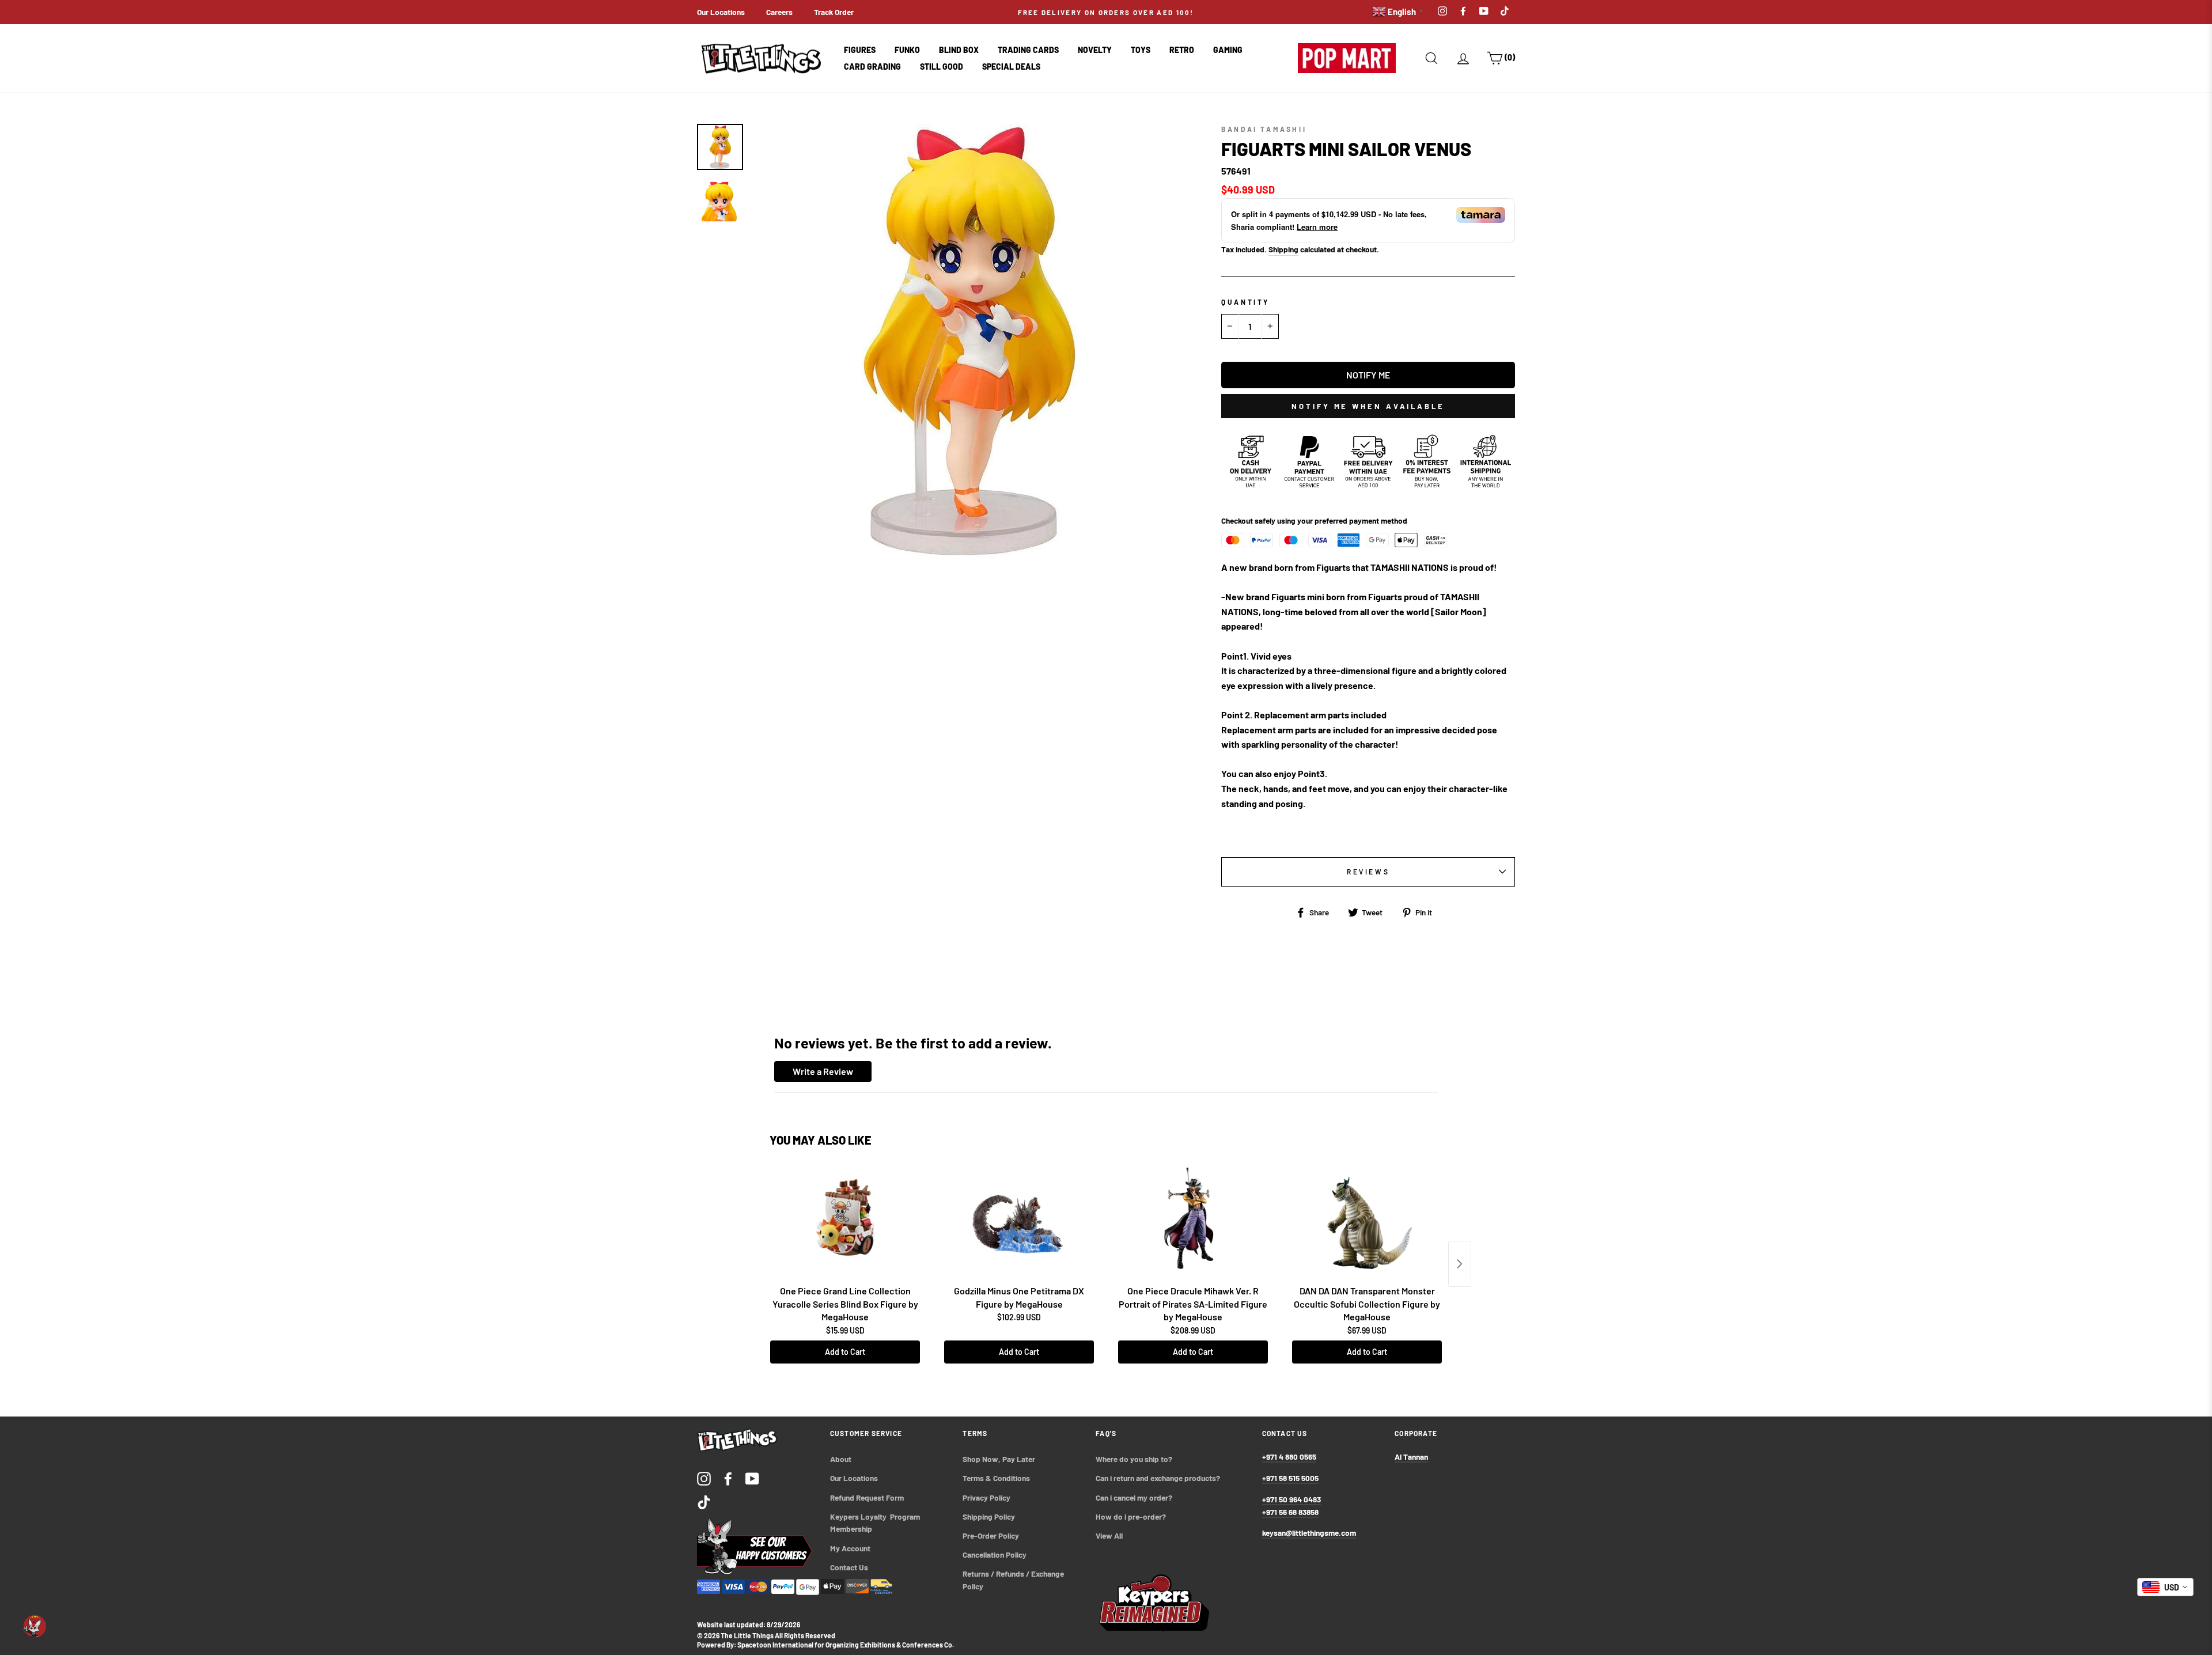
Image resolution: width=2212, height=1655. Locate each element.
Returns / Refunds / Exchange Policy (1014, 1580)
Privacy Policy (986, 1497)
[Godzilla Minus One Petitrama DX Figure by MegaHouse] (1019, 1222)
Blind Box (959, 50)
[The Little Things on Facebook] (728, 1478)
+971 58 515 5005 (1290, 1478)
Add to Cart (845, 1352)
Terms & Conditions (996, 1478)
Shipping (1283, 249)
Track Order (834, 12)
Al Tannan (1411, 1457)
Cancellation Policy (995, 1554)
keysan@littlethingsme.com (1309, 1533)
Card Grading (872, 67)
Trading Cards (1028, 50)
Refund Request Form (867, 1497)
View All (1109, 1535)
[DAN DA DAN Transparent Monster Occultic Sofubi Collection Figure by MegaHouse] (1367, 1222)
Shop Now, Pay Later (999, 1459)
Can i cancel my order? (1134, 1497)
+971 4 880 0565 (1289, 1457)
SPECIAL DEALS (1011, 67)
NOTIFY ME (1368, 375)
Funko (907, 50)
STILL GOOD (942, 67)
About (841, 1459)
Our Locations (721, 12)
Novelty (1095, 50)
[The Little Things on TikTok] (704, 1502)
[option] (1256, 12)
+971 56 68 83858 (1290, 1512)
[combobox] (2165, 1587)
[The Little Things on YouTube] (752, 1478)
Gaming (1228, 50)
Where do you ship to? (1134, 1459)
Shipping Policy (989, 1516)
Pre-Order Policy (992, 1535)
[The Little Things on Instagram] (704, 1478)
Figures (860, 50)
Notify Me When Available (1368, 406)
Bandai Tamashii (1264, 129)
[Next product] (1460, 1264)
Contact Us (849, 1567)
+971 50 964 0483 (1291, 1499)
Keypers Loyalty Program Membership (876, 1523)
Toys (1141, 50)
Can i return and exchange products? (1158, 1478)
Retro (1182, 50)
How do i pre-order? (1131, 1516)
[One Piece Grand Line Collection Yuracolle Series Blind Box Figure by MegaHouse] (845, 1222)
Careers (779, 12)
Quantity (1245, 302)
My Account (850, 1548)
